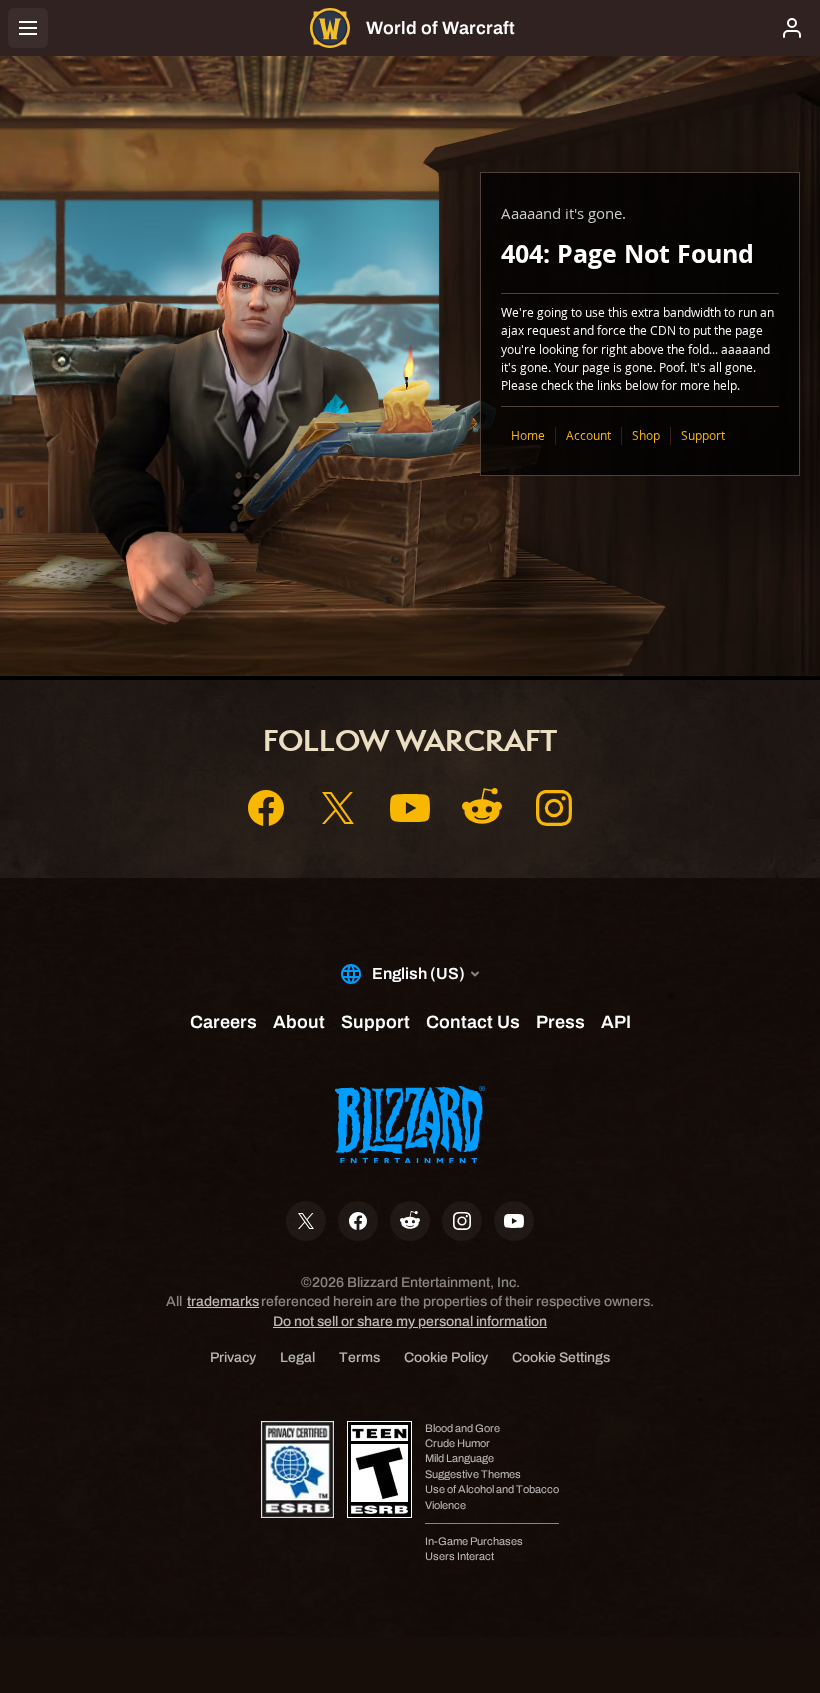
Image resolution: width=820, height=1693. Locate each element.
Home (528, 435)
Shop (646, 435)
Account (588, 435)
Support (703, 435)
